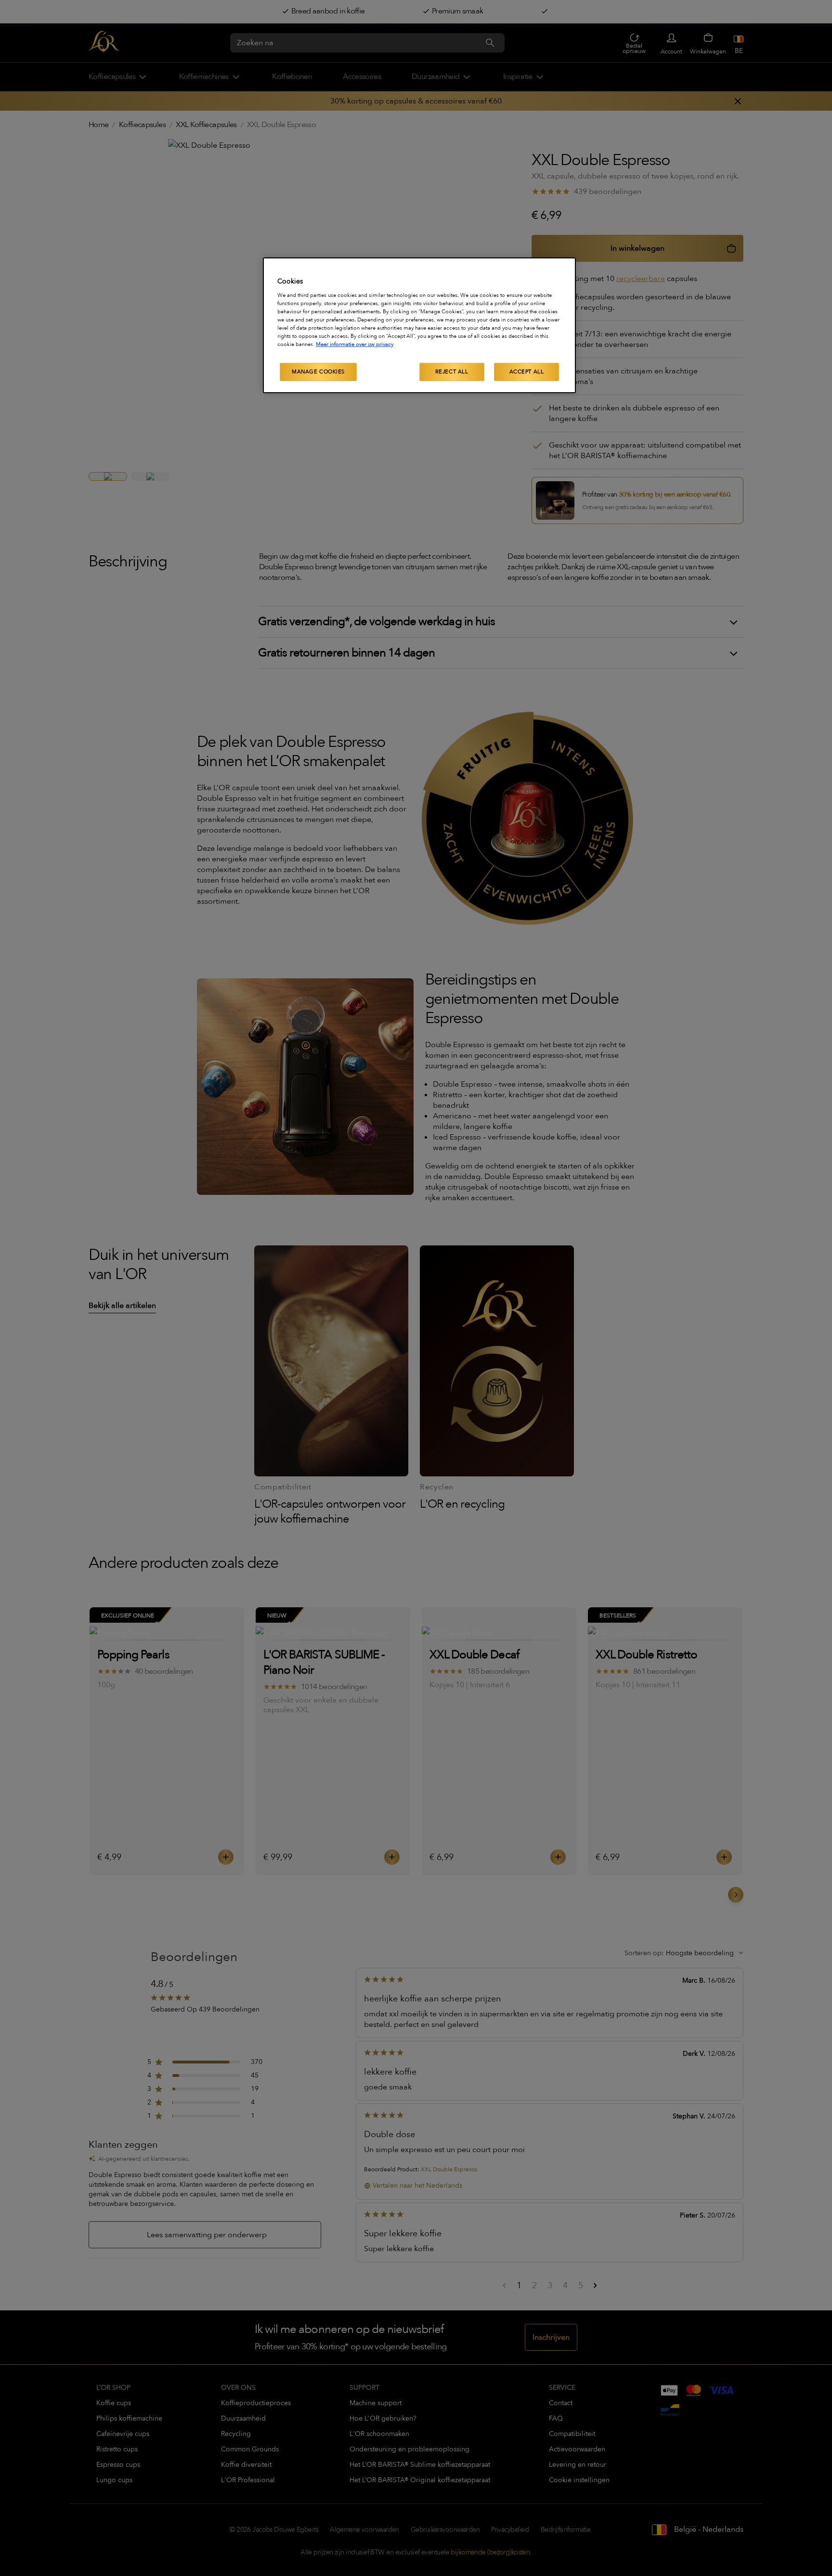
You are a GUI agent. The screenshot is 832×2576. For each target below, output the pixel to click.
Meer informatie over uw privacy (355, 344)
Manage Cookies (318, 372)
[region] (419, 325)
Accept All (527, 372)
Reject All (452, 372)
